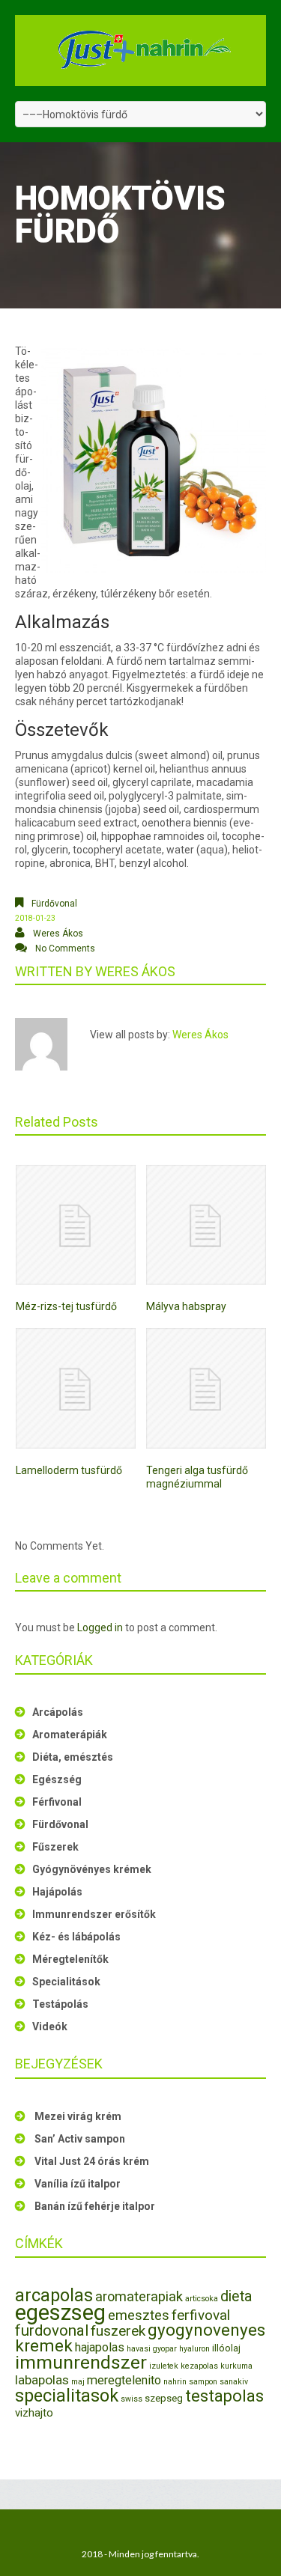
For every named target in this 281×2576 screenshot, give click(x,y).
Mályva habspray (186, 1306)
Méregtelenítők (70, 1959)
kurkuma (236, 2366)
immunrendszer (81, 2362)
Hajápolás (57, 1892)
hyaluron (194, 2349)
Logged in (100, 1627)
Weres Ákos (58, 934)
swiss (132, 2399)
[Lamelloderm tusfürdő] (76, 1388)
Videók (50, 2027)
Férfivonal (57, 1802)
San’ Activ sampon (80, 2139)
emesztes (139, 2315)
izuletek (164, 2366)
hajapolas (100, 2347)
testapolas (224, 2396)
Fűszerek (55, 1847)
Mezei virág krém (78, 2116)
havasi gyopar (152, 2349)
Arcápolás (58, 1712)
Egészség (57, 1779)
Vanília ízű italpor (78, 2184)
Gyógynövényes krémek (92, 1869)
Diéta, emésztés (73, 1757)
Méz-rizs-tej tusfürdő (66, 1306)
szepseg (164, 2398)
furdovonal (52, 2330)
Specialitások (66, 1982)
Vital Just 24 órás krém (92, 2161)
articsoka (202, 2299)
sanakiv (234, 2382)
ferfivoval (201, 2315)
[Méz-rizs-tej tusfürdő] (76, 1225)
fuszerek (118, 2331)
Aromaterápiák (70, 1735)
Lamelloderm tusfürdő (69, 1470)
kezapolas (199, 2366)
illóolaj (226, 2348)
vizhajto (34, 2413)
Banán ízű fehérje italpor (95, 2206)
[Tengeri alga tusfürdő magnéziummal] (206, 1388)
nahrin (175, 2382)
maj (78, 2382)
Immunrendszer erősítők (94, 1914)
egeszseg (60, 2312)
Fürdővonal (54, 904)
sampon (203, 2382)
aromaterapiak (139, 2296)
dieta (236, 2296)
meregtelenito (124, 2380)
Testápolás (60, 2004)
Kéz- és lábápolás (76, 1937)
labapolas (42, 2380)
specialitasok (67, 2396)
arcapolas (54, 2295)
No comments (65, 949)
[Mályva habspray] (206, 1225)
